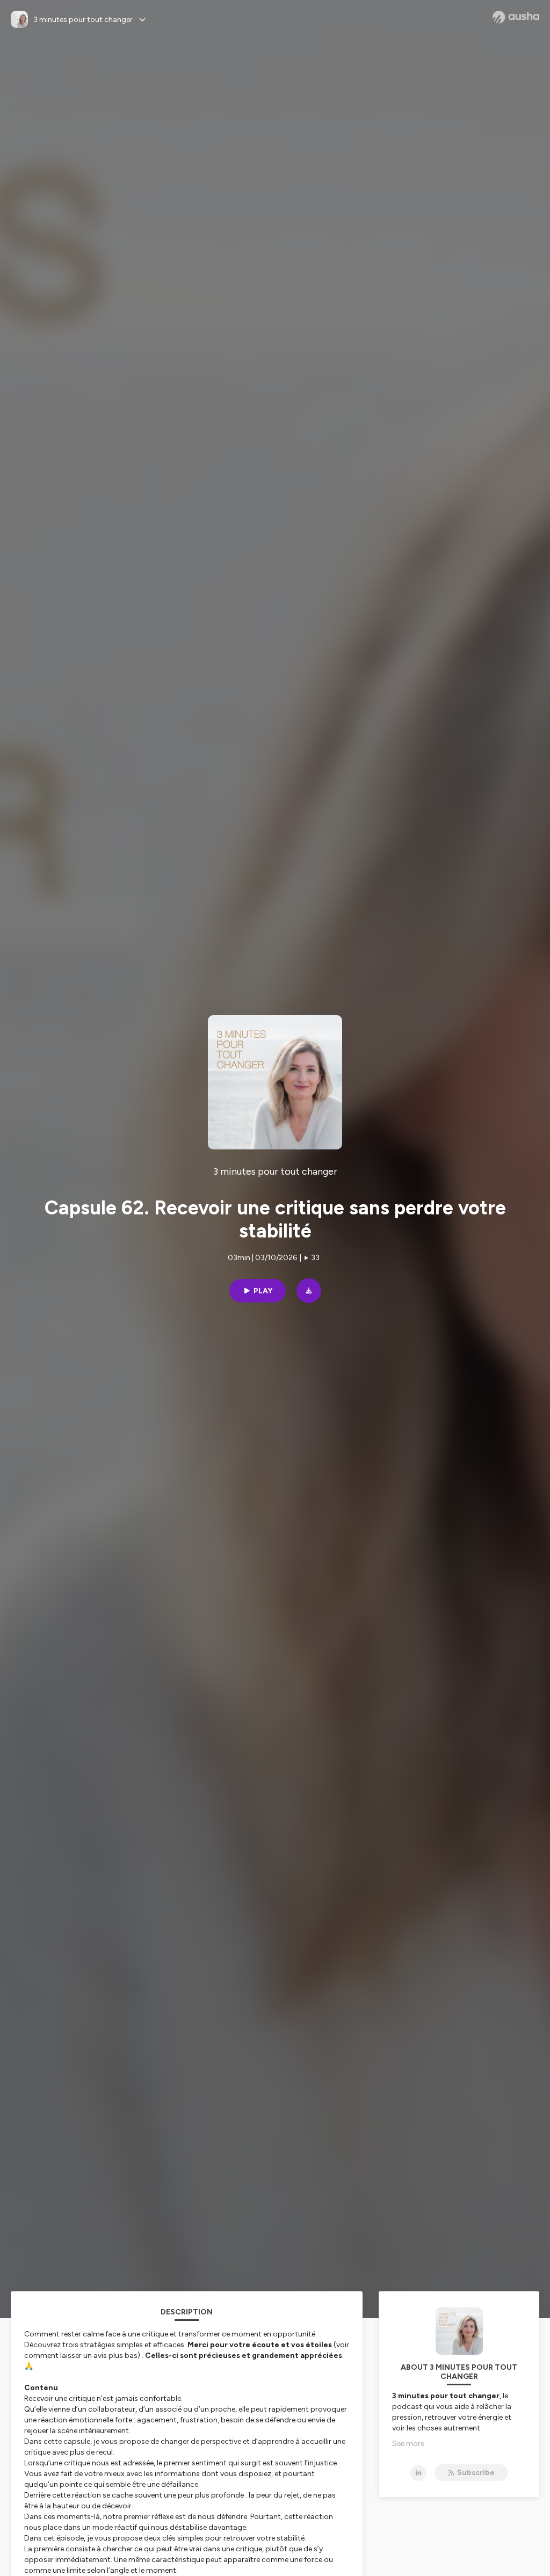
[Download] (309, 1291)
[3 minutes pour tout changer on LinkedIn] (418, 2473)
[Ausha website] (516, 17)
